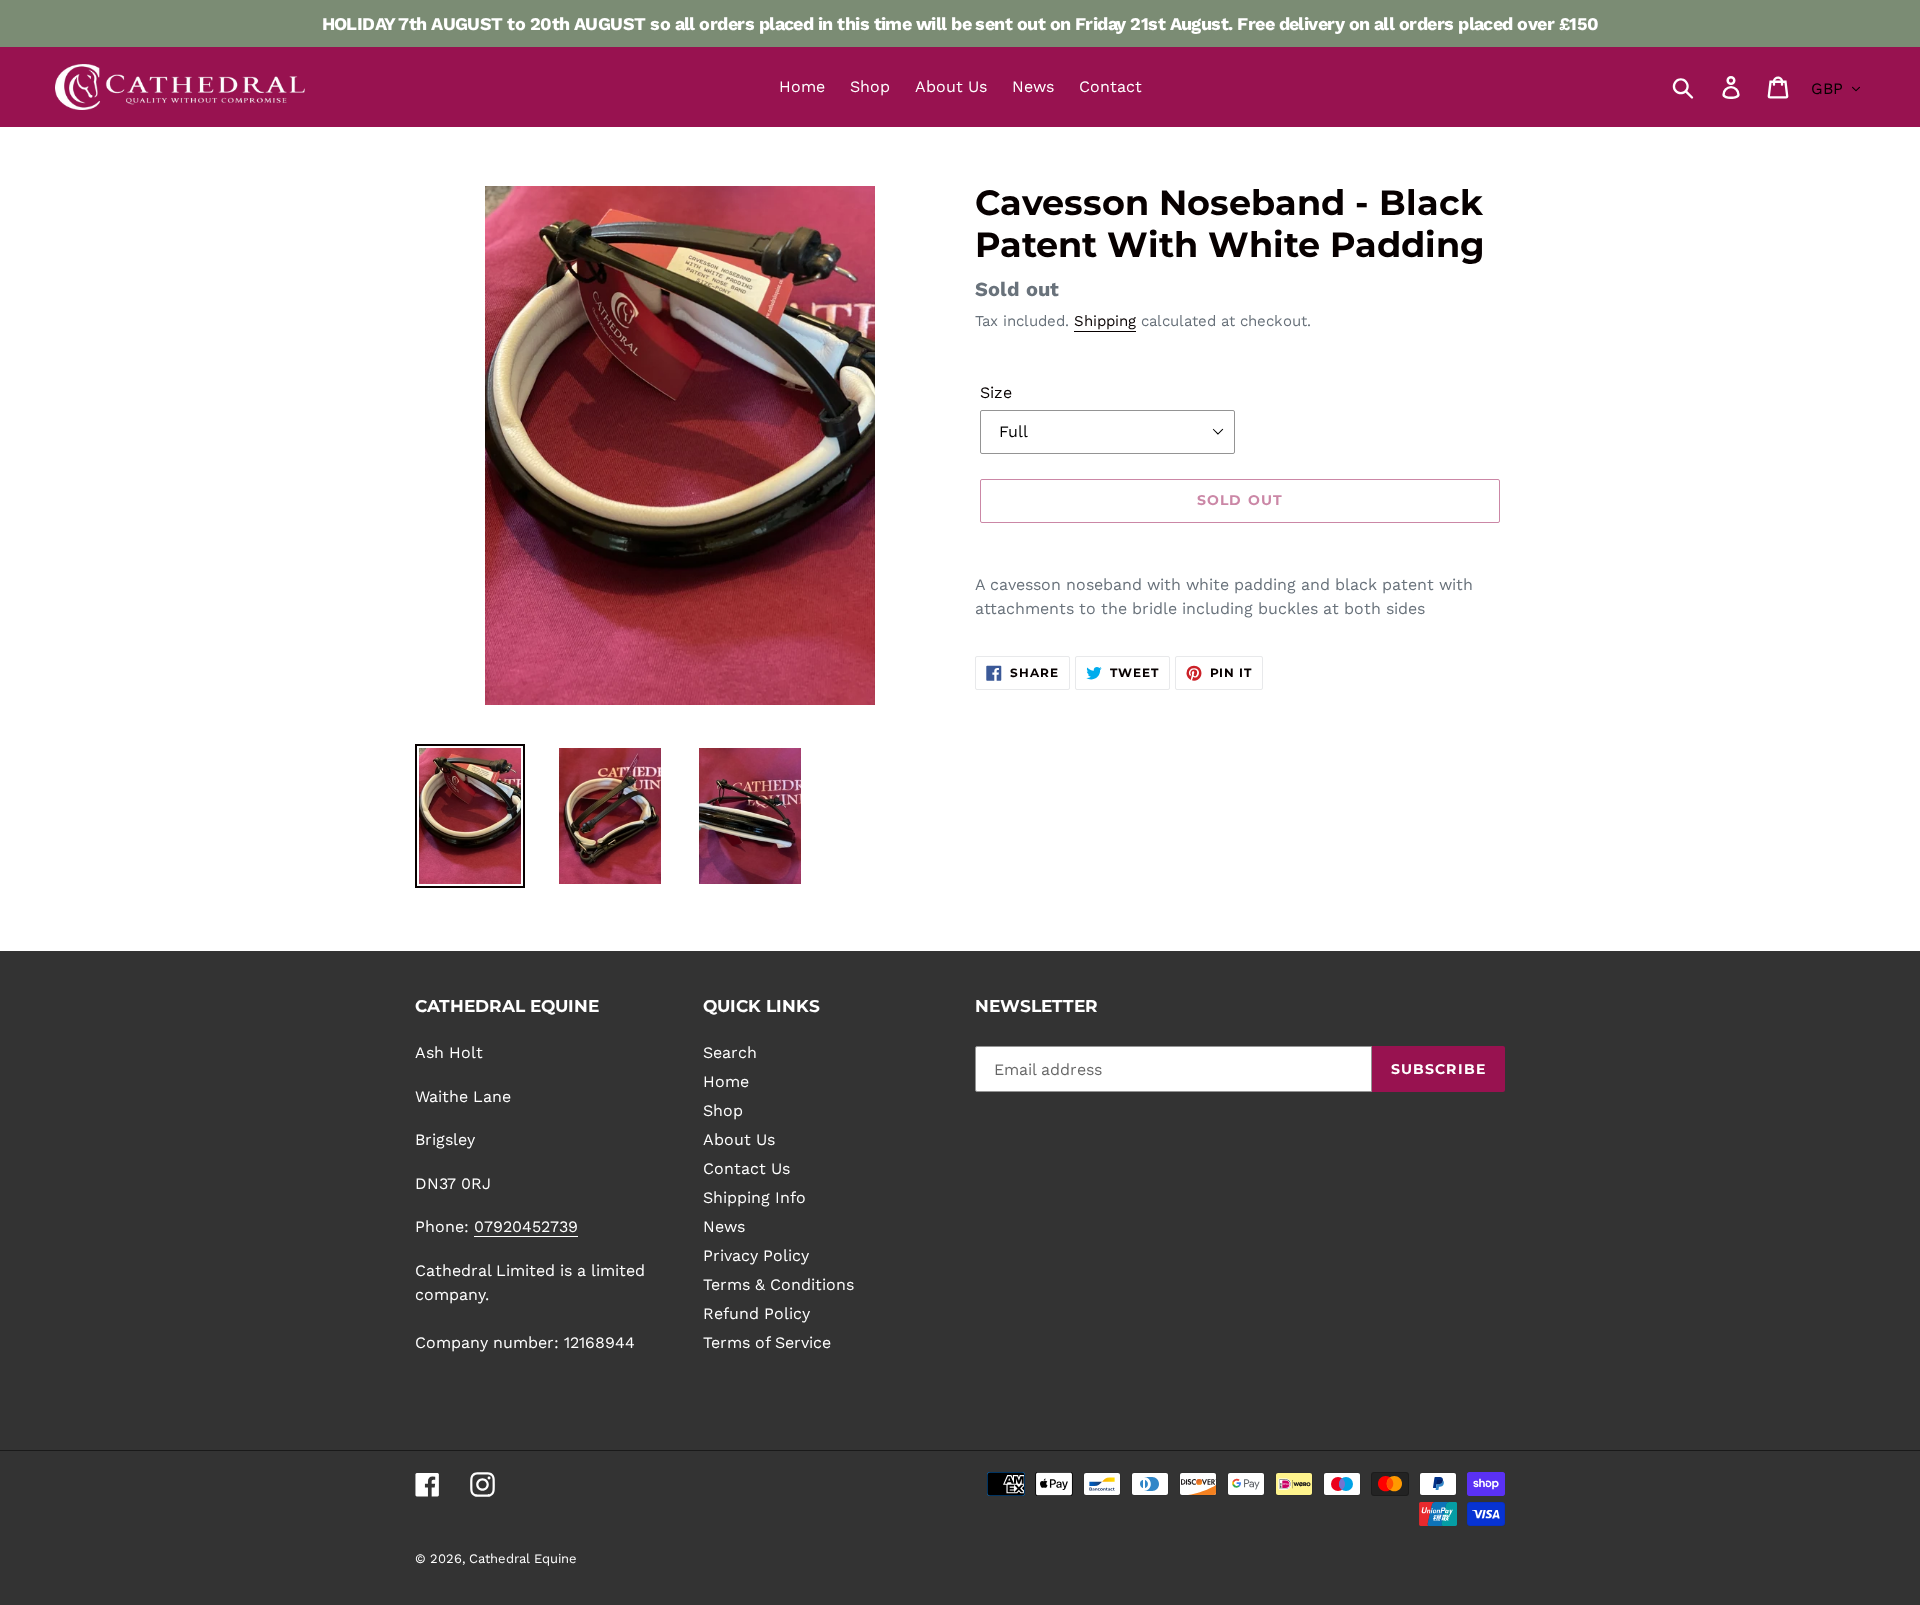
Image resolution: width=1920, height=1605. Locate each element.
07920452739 (526, 1226)
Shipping (1105, 321)
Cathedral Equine (523, 1558)
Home (726, 1081)
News (724, 1226)
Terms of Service (767, 1342)
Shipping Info (754, 1197)
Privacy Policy (756, 1255)
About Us (739, 1139)
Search (730, 1052)
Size (996, 392)
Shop (723, 1110)
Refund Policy (756, 1313)
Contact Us (746, 1168)
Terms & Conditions (778, 1284)
